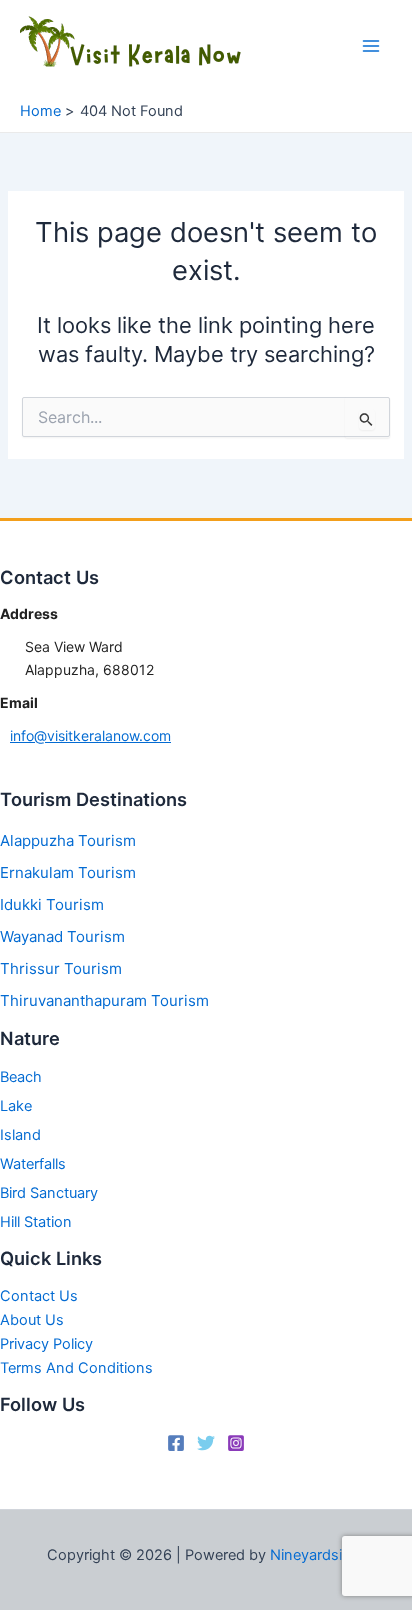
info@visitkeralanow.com (90, 735)
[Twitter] (206, 1443)
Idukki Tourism (52, 904)
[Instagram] (236, 1443)
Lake (16, 1106)
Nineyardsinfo (317, 1555)
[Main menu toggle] (371, 46)
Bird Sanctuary (49, 1193)
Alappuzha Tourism (68, 840)
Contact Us (39, 1296)
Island (20, 1135)
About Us (32, 1320)
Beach (21, 1077)
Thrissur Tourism (61, 968)
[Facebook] (176, 1443)
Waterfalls (33, 1164)
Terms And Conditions (76, 1368)
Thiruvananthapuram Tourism (104, 1000)
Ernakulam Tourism (68, 872)
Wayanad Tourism (62, 936)
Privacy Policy (46, 1344)
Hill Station (36, 1222)
